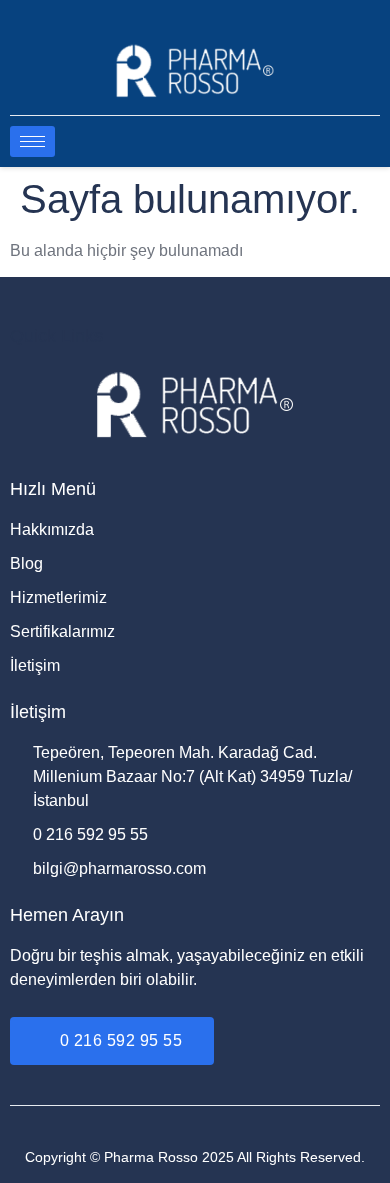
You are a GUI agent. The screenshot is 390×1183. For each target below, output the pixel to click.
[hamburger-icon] (32, 141)
